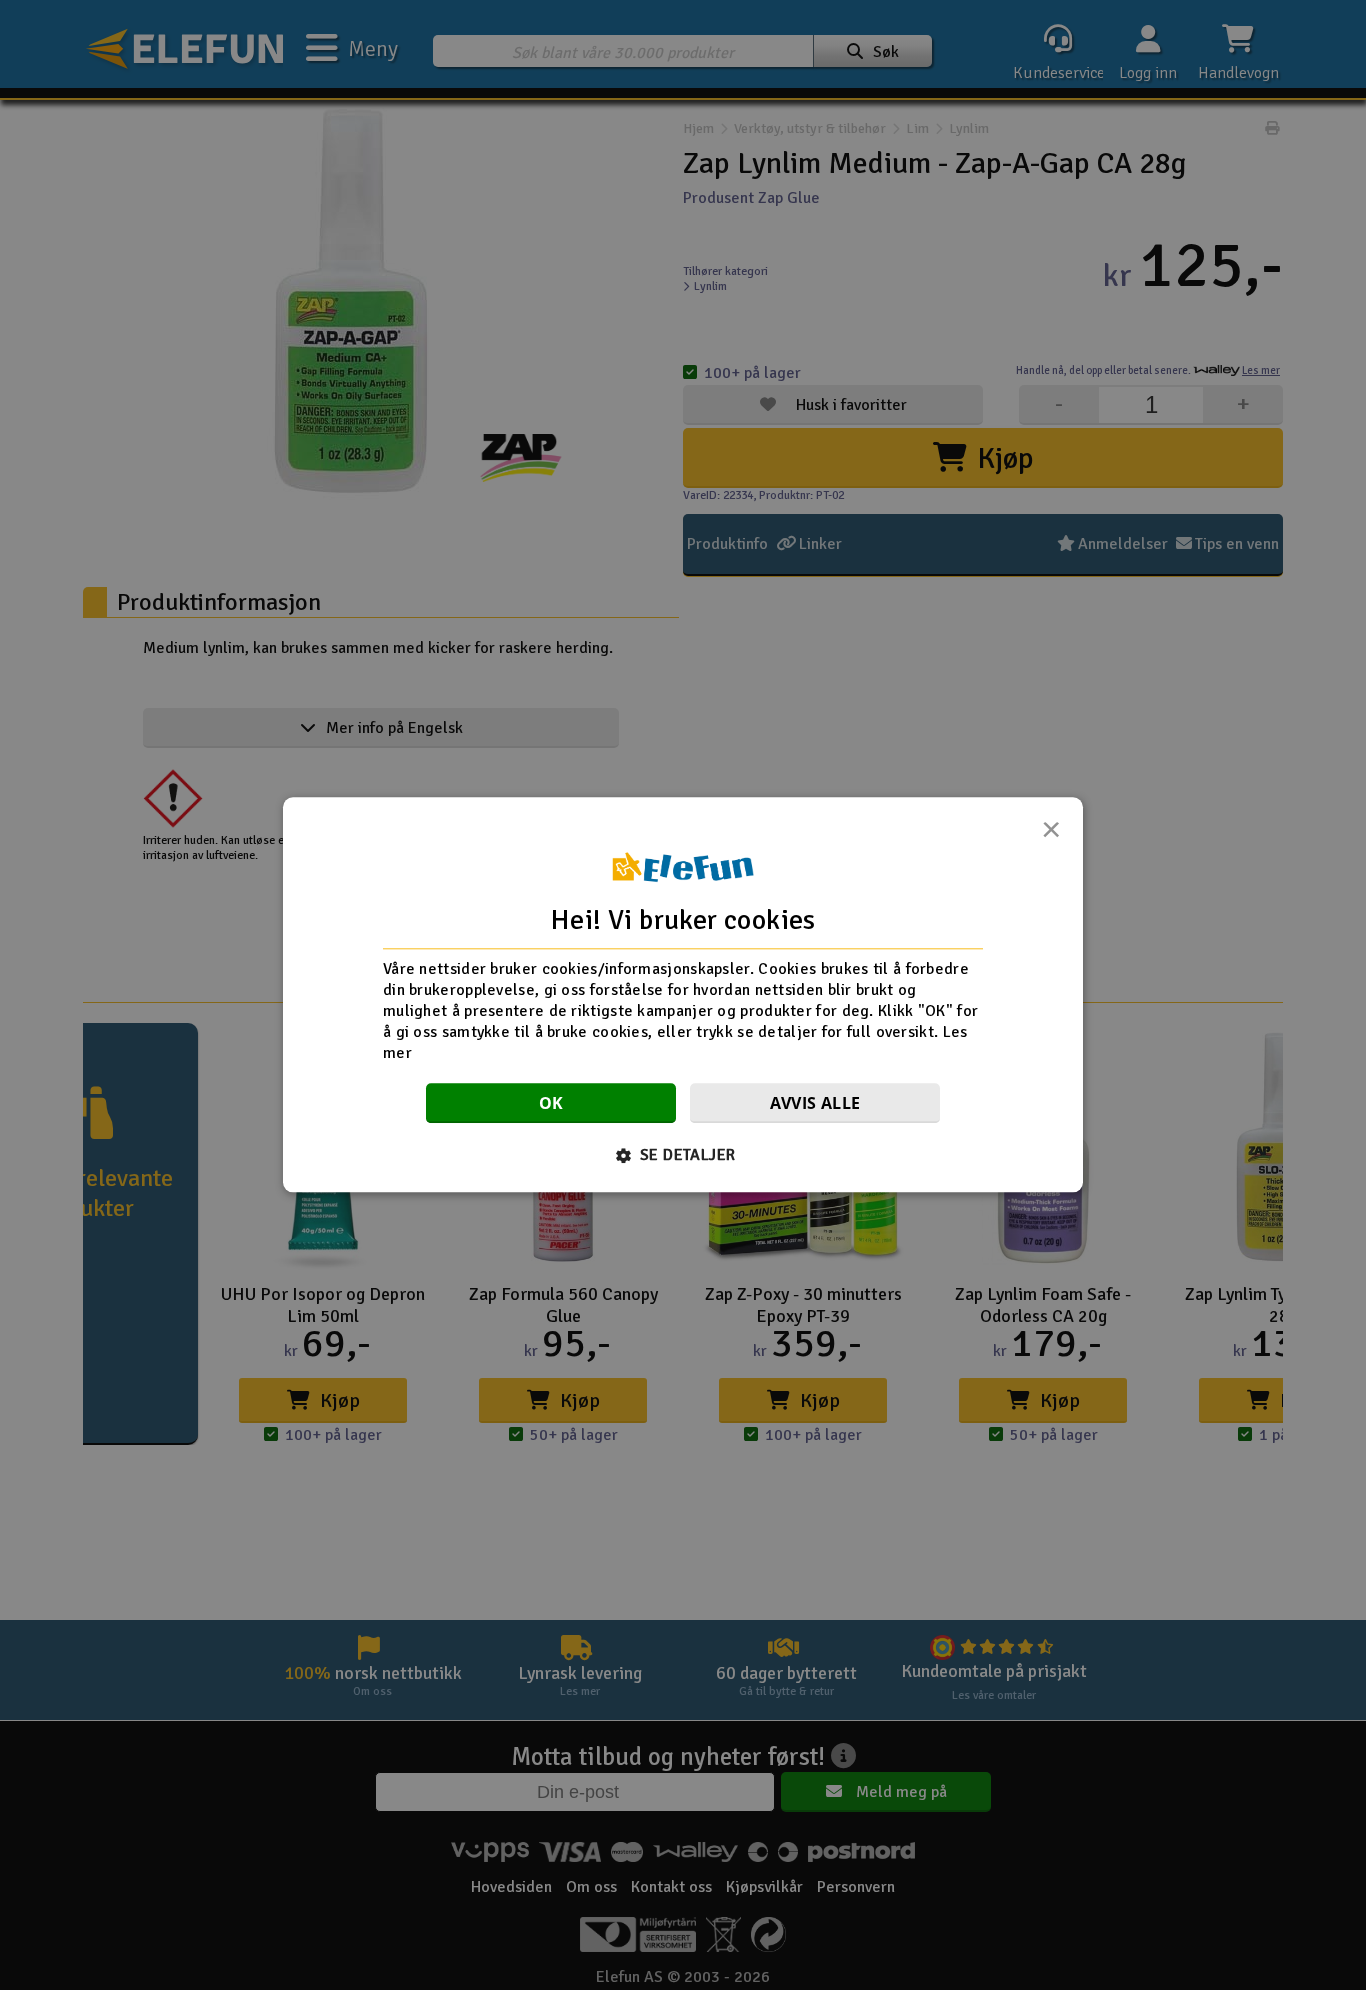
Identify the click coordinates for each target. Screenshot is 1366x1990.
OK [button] (551, 1104)
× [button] (1051, 835)
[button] (683, 1156)
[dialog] (683, 994)
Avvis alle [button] (815, 1104)
